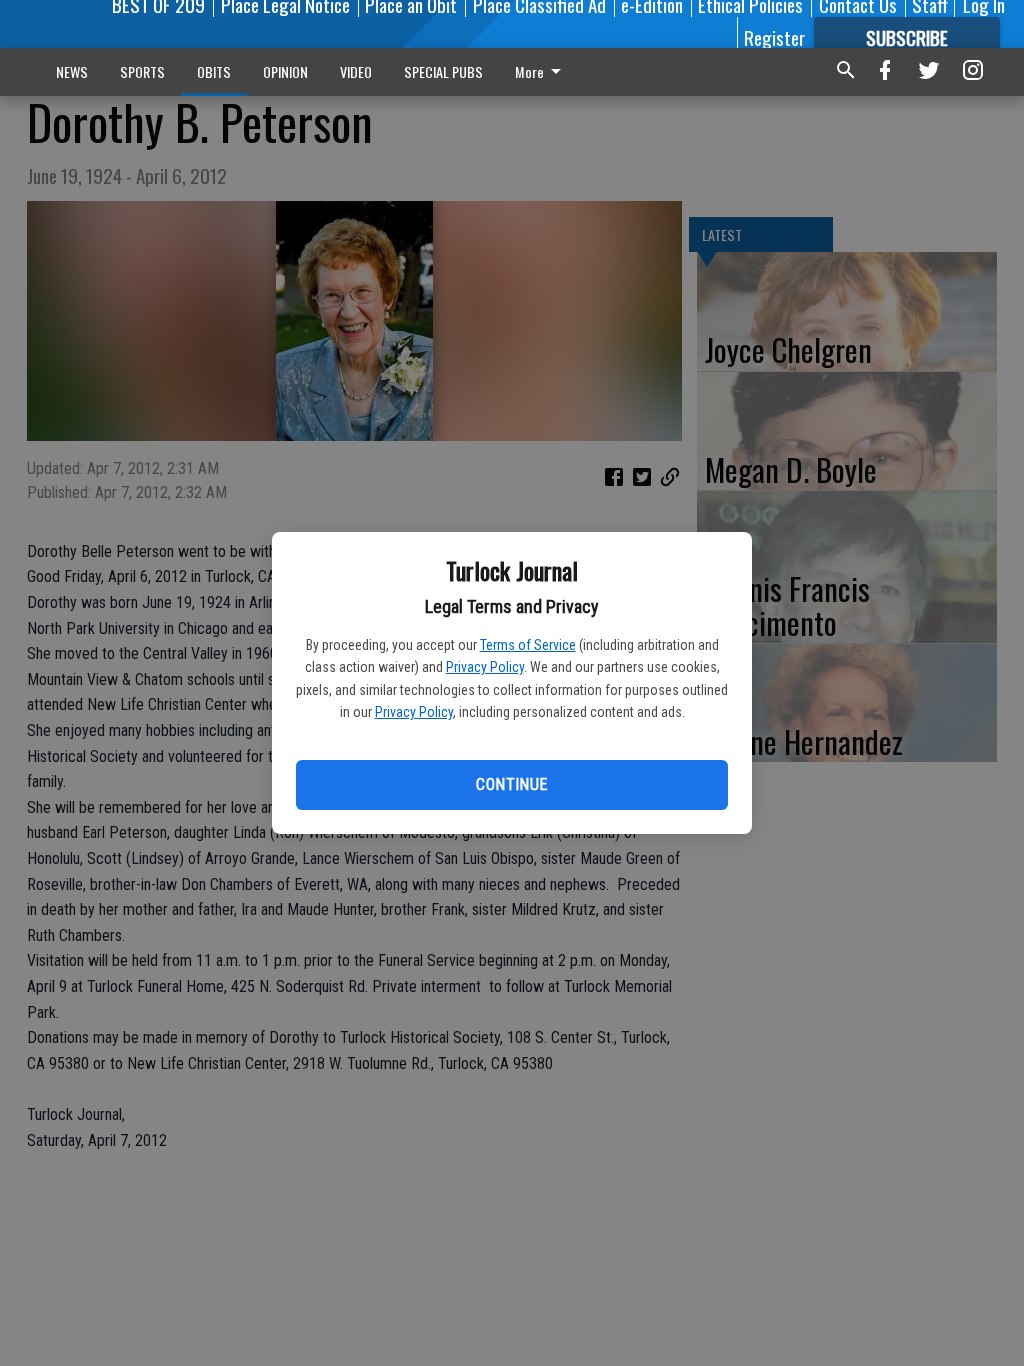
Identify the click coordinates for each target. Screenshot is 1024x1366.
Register (774, 37)
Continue (511, 784)
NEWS (72, 71)
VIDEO (356, 71)
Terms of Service (528, 645)
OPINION (285, 71)
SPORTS (142, 71)
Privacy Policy (485, 667)
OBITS (214, 71)
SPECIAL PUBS (443, 71)
